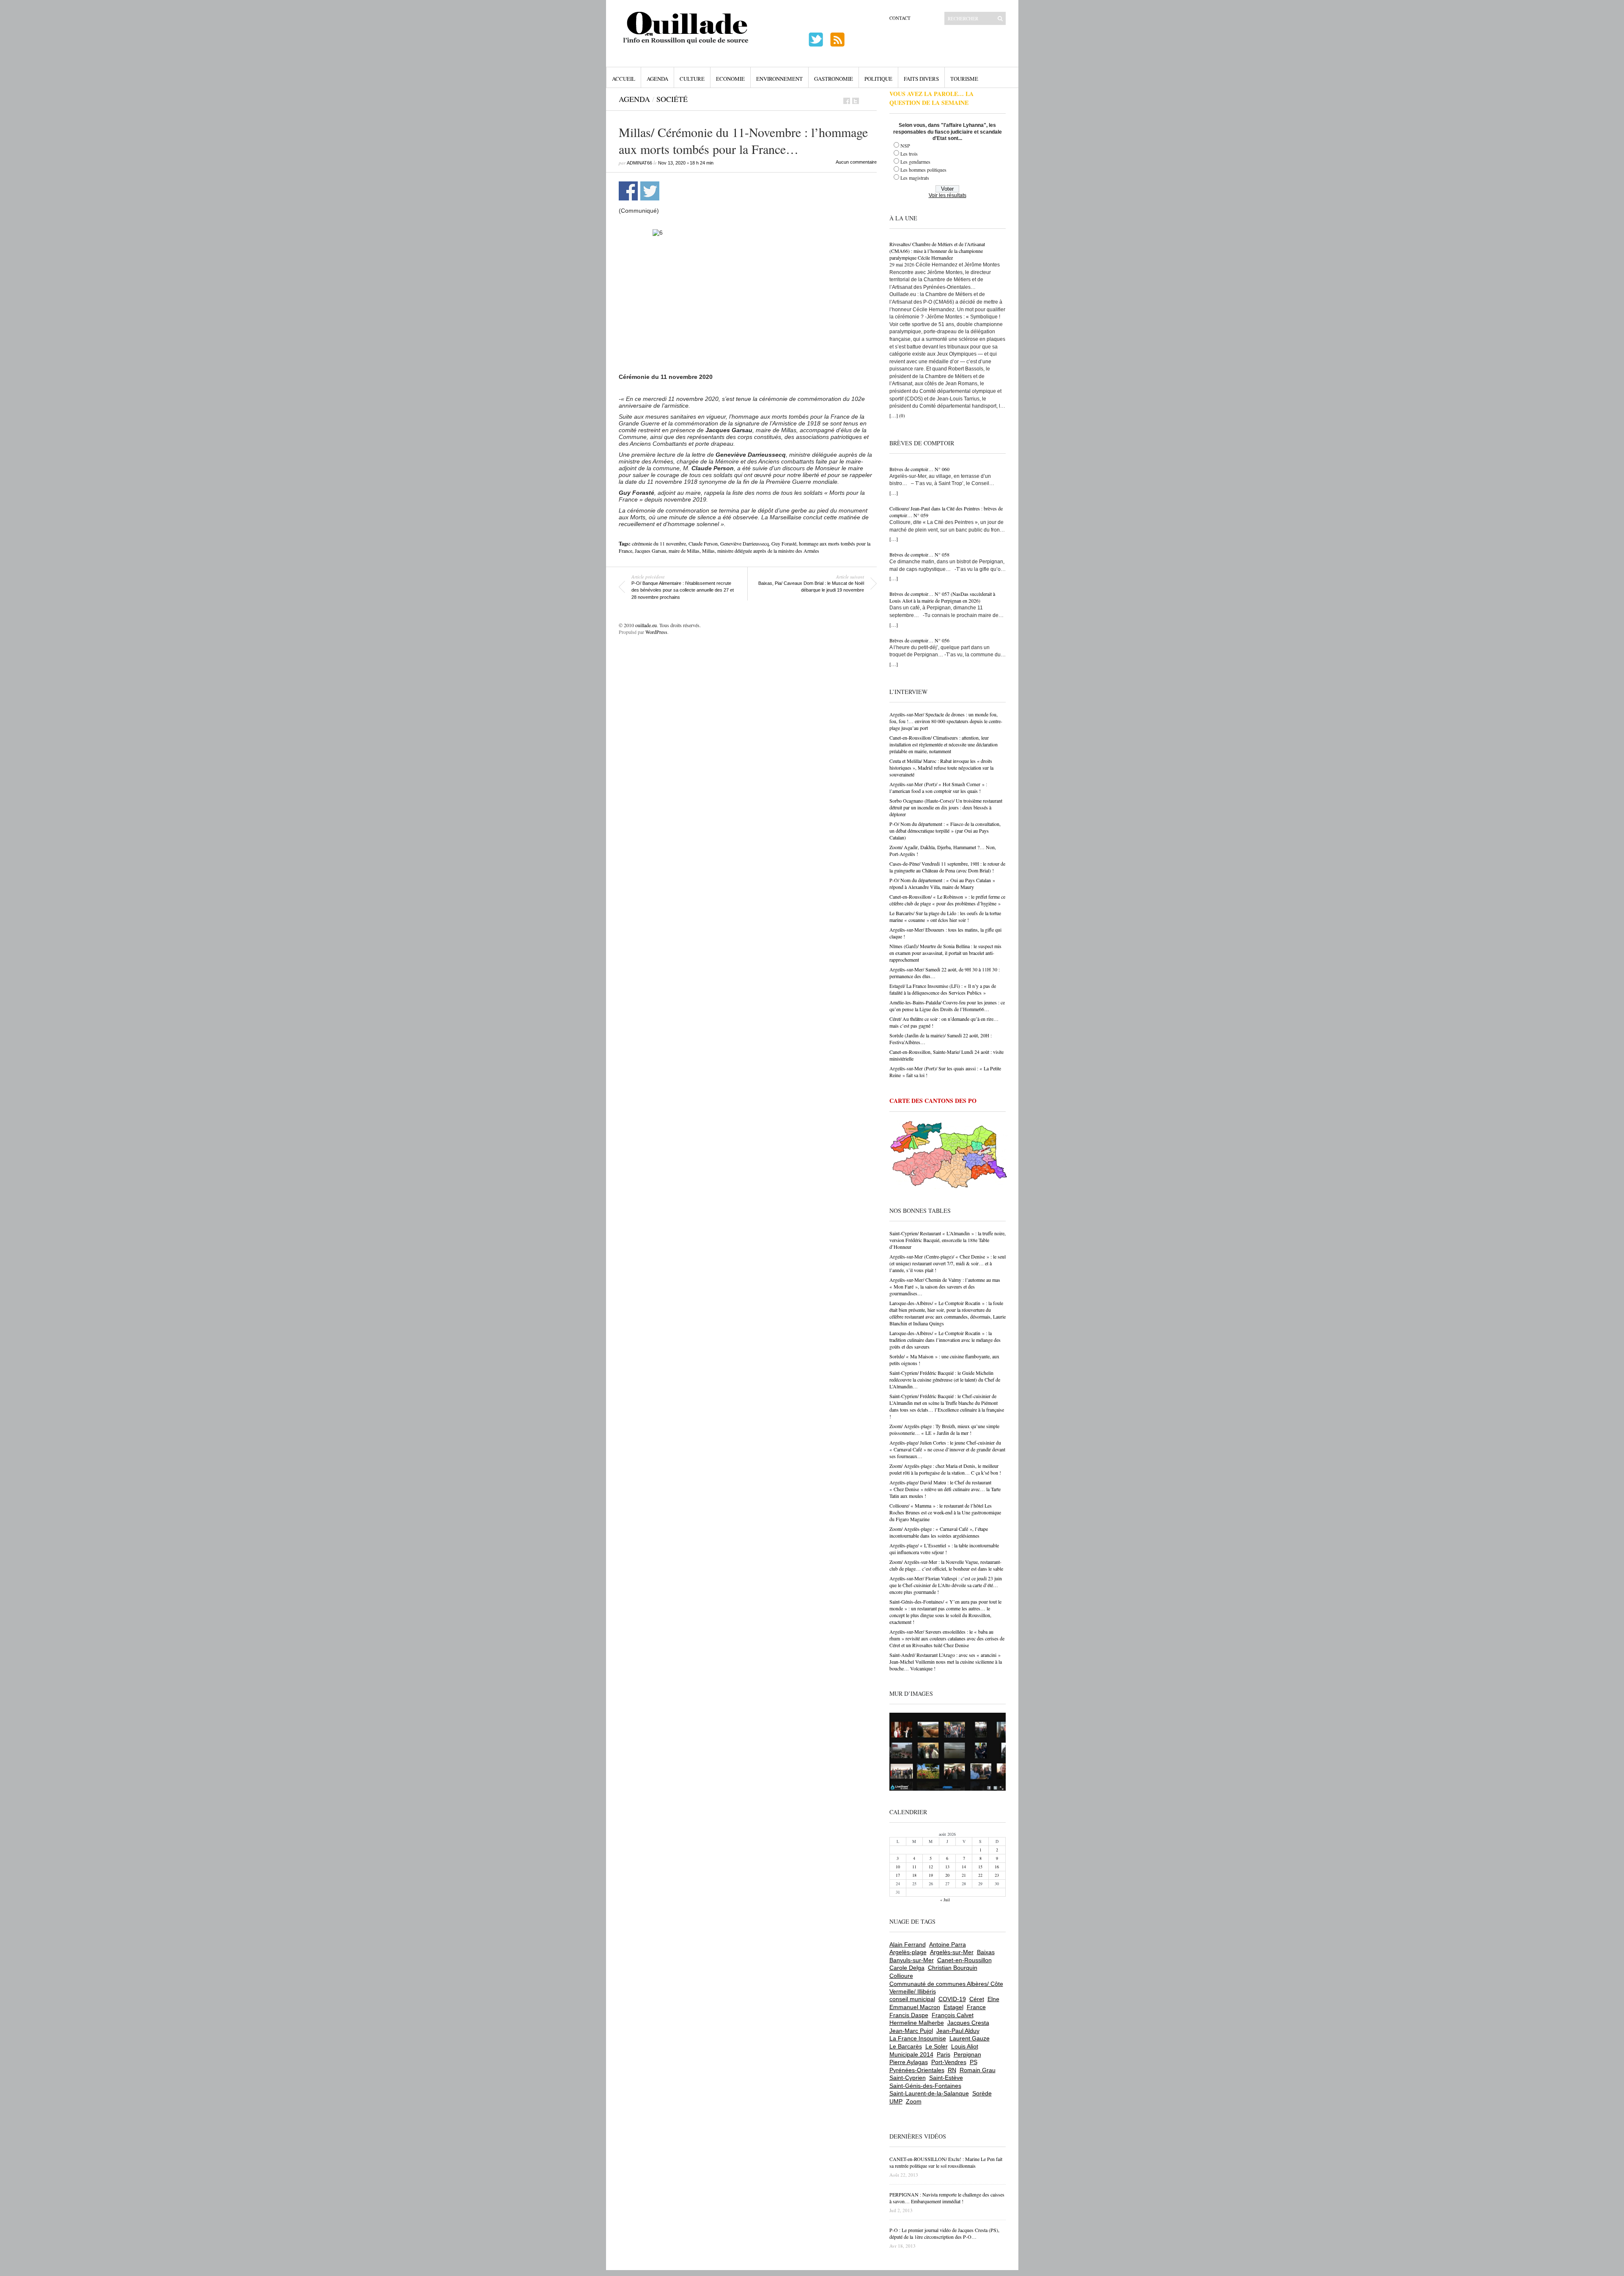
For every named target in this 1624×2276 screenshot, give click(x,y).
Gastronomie (834, 79)
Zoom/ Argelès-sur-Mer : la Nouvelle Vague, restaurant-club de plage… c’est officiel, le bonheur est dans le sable (946, 1565)
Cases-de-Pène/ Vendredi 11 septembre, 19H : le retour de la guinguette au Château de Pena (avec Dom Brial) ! (947, 867)
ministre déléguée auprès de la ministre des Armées (768, 551)
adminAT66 (639, 163)
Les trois (909, 154)
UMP (896, 2101)
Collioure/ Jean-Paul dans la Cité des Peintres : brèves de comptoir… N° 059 (946, 512)
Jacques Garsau (650, 551)
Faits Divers (921, 79)
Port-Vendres (949, 2062)
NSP (905, 145)
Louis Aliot (965, 2046)
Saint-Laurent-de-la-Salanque (929, 2093)
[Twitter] (856, 101)
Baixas (986, 1952)
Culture (692, 79)
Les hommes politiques (923, 170)
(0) (902, 415)
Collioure (901, 1976)
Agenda (657, 79)
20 (947, 1875)
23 (997, 1875)
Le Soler (937, 2046)
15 (980, 1867)
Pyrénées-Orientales (917, 2070)
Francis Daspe (909, 2015)
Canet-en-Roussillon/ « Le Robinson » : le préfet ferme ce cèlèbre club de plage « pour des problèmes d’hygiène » (947, 900)
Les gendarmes (915, 162)
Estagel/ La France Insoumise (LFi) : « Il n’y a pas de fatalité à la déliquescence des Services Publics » (943, 989)
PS (974, 2062)
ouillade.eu (646, 625)
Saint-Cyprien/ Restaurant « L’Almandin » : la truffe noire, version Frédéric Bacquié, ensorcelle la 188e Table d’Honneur (948, 1240)
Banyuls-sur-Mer (912, 1960)
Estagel (953, 2007)
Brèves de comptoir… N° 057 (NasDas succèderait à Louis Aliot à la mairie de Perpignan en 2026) (942, 597)
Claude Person (703, 543)
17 (898, 1875)
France (976, 2007)
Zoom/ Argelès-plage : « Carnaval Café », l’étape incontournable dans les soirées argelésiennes (939, 1532)
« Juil (945, 1900)
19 (931, 1875)
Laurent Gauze (970, 2038)
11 (914, 1867)
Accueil (624, 79)
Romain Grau (978, 2070)
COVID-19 (952, 1999)
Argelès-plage (908, 1952)
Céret (977, 1999)
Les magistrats (915, 178)
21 (964, 1875)
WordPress (656, 632)
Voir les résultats (948, 195)
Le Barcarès (906, 2046)
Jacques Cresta (968, 2023)
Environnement (779, 79)
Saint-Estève (946, 2078)
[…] (894, 415)
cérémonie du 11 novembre (659, 543)
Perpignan (967, 2054)
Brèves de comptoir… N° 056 (919, 640)
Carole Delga (907, 1968)
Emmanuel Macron (915, 2007)
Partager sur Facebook (628, 191)
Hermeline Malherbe (917, 2023)
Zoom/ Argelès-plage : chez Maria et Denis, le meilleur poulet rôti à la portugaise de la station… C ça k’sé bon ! (945, 1469)
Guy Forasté (784, 543)
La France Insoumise (918, 2038)
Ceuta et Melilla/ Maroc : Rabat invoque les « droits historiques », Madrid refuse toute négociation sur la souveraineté (941, 768)
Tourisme (964, 79)
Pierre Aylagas (909, 2062)
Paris (944, 2054)
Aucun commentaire (856, 162)
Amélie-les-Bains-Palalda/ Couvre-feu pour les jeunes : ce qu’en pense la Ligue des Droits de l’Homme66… (947, 1006)
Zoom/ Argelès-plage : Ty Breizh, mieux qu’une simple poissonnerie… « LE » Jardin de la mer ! (944, 1429)
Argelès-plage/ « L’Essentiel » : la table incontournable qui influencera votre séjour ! (944, 1549)
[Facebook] (847, 101)
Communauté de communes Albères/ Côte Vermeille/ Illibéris (946, 1988)
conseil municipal (912, 1999)
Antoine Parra (948, 1944)
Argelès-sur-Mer (952, 1952)
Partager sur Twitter (650, 191)
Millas (708, 551)
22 (980, 1875)
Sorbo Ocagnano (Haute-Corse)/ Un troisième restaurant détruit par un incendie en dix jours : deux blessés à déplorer (946, 807)
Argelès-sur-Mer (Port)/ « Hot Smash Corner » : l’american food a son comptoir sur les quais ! (938, 787)
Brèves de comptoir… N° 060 (919, 469)
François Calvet (953, 2015)
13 (947, 1867)
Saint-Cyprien (908, 2078)
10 (898, 1867)
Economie (730, 79)
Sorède (982, 2093)
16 (997, 1867)
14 (964, 1867)
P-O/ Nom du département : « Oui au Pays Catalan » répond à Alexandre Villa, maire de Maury (942, 883)
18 (914, 1875)
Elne (993, 1999)
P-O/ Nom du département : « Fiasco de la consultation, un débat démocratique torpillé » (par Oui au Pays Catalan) (945, 831)
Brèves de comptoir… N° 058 (919, 554)
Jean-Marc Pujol (911, 2031)
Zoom (914, 2101)
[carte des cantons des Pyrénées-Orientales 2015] (949, 1156)
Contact (900, 18)
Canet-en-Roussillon (964, 1960)
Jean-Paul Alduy (958, 2031)
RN (952, 2070)
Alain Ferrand (908, 1944)
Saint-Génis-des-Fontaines (925, 2086)
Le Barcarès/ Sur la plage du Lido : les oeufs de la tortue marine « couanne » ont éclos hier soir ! (945, 916)
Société (672, 99)
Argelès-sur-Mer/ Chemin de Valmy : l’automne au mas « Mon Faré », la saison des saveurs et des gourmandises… (945, 1286)
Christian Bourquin (953, 1968)
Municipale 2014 (911, 2054)
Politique (878, 79)
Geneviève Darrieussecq (745, 543)
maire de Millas (684, 551)
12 (931, 1867)
